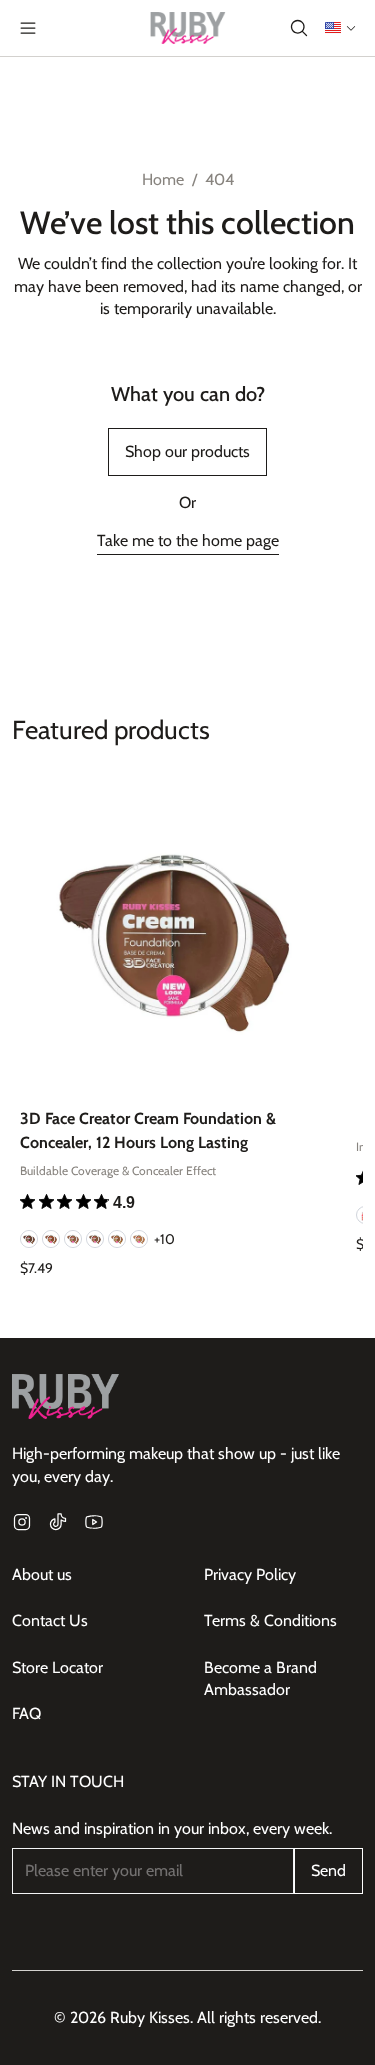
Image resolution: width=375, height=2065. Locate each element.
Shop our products (187, 451)
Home (163, 179)
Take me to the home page (188, 540)
